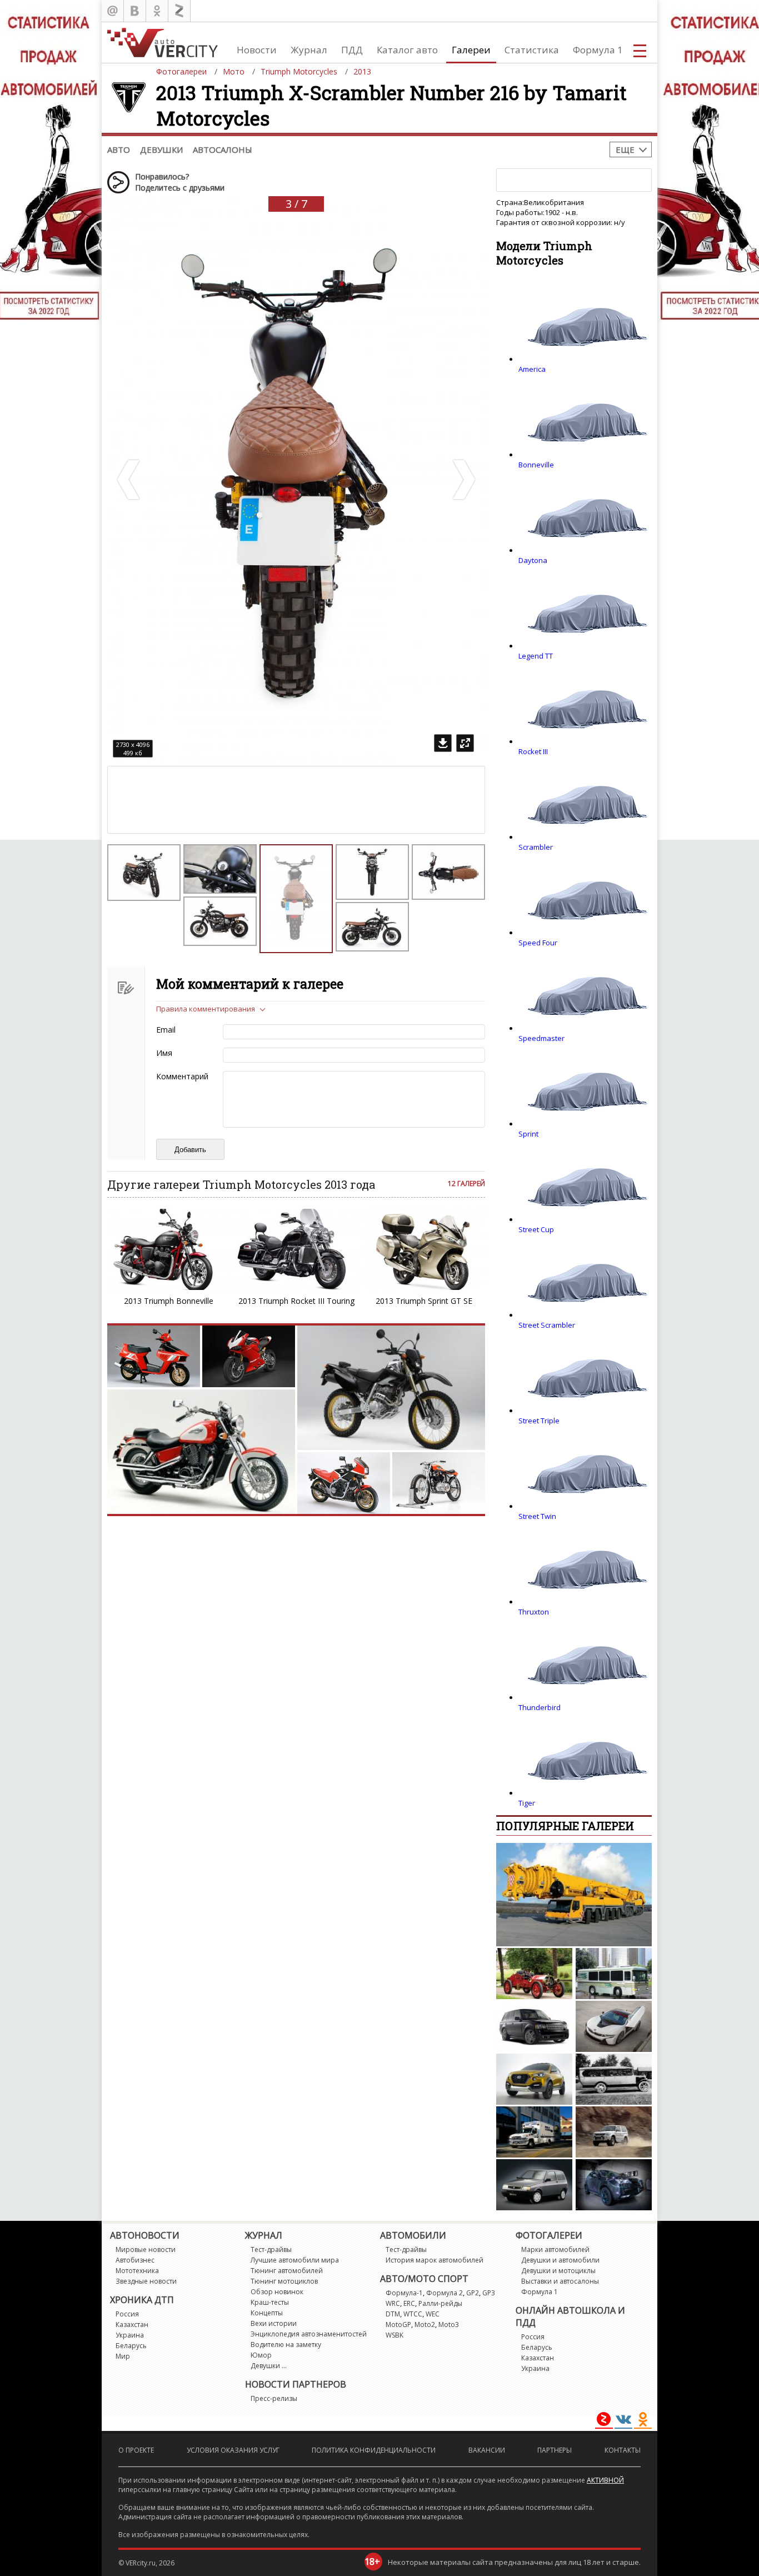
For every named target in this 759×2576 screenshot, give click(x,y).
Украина (130, 2335)
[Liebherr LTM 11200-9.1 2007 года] (574, 1895)
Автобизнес (135, 2260)
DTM (393, 2314)
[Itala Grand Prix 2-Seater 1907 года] (534, 1974)
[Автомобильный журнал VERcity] (163, 43)
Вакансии (487, 2450)
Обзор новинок (277, 2292)
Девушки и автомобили (560, 2260)
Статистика (532, 50)
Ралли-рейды (440, 2303)
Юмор (261, 2355)
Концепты (267, 2313)
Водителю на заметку (286, 2345)
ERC (409, 2303)
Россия (127, 2314)
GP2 (473, 2293)
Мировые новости (146, 2249)
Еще (625, 150)
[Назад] (129, 480)
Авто (119, 150)
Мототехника (137, 2271)
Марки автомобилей (555, 2249)
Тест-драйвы (271, 2249)
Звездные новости (146, 2281)
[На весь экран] (465, 743)
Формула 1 (598, 50)
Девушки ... (269, 2366)
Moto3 (449, 2325)
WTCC (413, 2314)
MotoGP (398, 2325)
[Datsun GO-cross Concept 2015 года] (534, 2079)
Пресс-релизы (274, 2398)
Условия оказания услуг (233, 2450)
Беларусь (131, 2346)
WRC (393, 2303)
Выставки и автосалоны (560, 2281)
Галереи (471, 50)
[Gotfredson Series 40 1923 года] (614, 2079)
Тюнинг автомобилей (287, 2271)
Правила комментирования (206, 1009)
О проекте (136, 2450)
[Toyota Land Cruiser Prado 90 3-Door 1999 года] (614, 2132)
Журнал (309, 50)
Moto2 (425, 2325)
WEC (433, 2314)
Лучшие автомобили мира (295, 2260)
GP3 (489, 2293)
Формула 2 (445, 2293)
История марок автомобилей (435, 2260)
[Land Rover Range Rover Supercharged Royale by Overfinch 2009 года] (534, 2026)
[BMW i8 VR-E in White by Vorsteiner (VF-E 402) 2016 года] (614, 2026)
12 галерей (466, 1184)
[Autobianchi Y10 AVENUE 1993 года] (534, 2185)
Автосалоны (223, 150)
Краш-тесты (270, 2302)
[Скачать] (443, 743)
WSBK (395, 2335)
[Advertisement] (202, 800)
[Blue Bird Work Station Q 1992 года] (614, 1974)
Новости (257, 50)
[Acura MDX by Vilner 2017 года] (614, 2185)
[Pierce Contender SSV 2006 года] (534, 2132)
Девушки (161, 150)
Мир (123, 2356)
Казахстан (132, 2325)
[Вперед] (463, 480)
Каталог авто (407, 50)
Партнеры (555, 2450)
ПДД (352, 50)
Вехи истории (274, 2323)
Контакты (623, 2450)
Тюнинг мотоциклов (284, 2281)
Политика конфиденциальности (374, 2450)
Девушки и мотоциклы (558, 2271)
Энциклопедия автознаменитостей (309, 2334)
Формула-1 (404, 2293)
